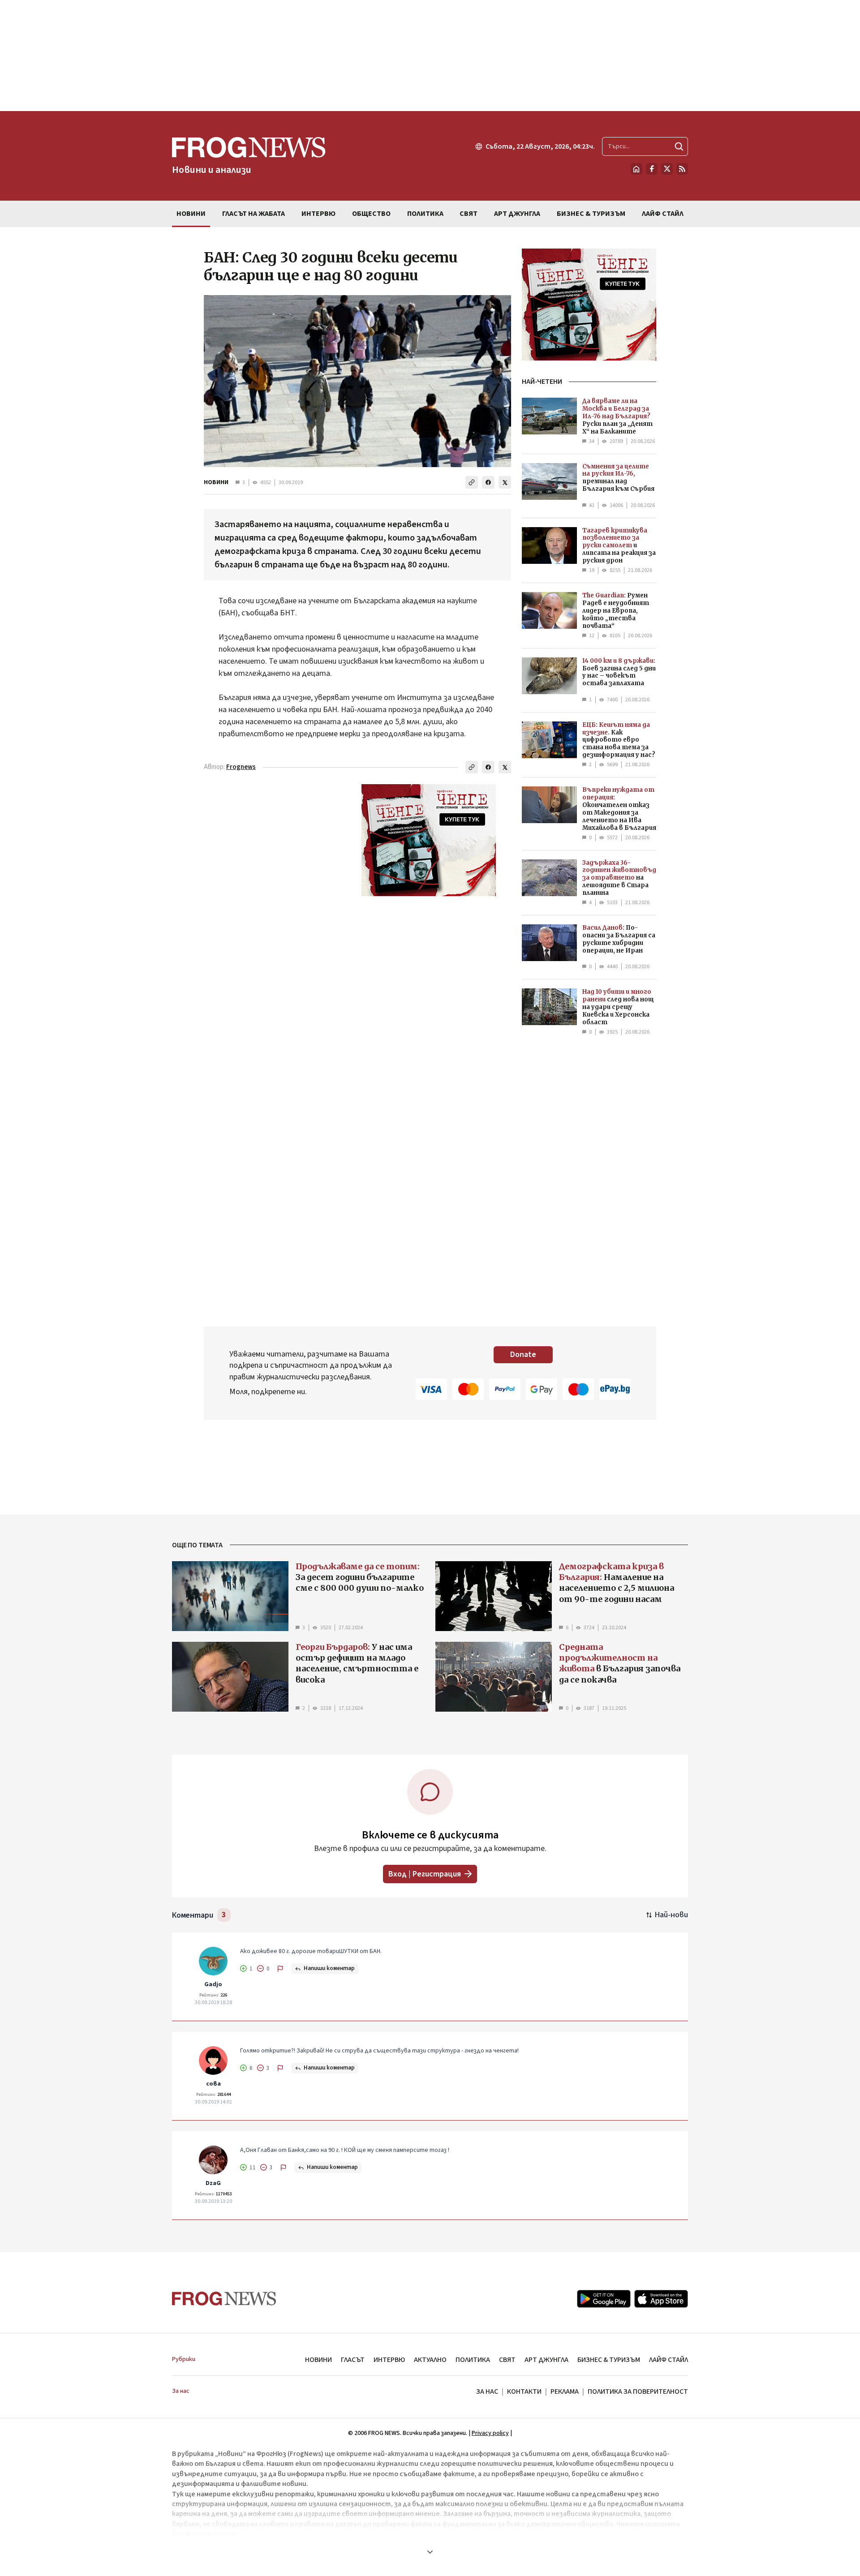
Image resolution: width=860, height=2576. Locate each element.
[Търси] (679, 146)
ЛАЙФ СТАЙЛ (669, 2360)
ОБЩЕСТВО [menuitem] (371, 214)
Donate (523, 1355)
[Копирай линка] (472, 482)
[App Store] (661, 2299)
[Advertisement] (430, 56)
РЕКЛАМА (565, 2391)
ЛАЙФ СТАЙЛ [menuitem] (663, 214)
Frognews (241, 767)
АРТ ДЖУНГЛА (546, 2360)
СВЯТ (507, 2360)
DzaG (213, 2183)
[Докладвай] (280, 1969)
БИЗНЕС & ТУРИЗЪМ (609, 2360)
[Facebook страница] (652, 169)
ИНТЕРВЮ (389, 2360)
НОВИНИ (216, 482)
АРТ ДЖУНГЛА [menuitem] (517, 214)
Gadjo (213, 1984)
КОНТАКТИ (524, 2391)
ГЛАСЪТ (353, 2360)
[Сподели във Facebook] (488, 482)
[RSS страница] (682, 169)
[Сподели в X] (505, 482)
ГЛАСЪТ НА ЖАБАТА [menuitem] (254, 214)
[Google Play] (604, 2299)
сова (213, 2084)
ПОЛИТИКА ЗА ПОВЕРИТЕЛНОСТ (638, 2391)
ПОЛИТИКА (473, 2360)
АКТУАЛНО (430, 2360)
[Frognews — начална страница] (224, 2299)
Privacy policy (490, 2433)
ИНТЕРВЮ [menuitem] (318, 214)
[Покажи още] (430, 2552)
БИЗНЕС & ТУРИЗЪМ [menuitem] (591, 214)
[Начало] (636, 169)
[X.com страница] (667, 169)
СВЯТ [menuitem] (469, 214)
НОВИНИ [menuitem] (191, 214)
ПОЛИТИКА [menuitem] (425, 214)
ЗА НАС (487, 2391)
